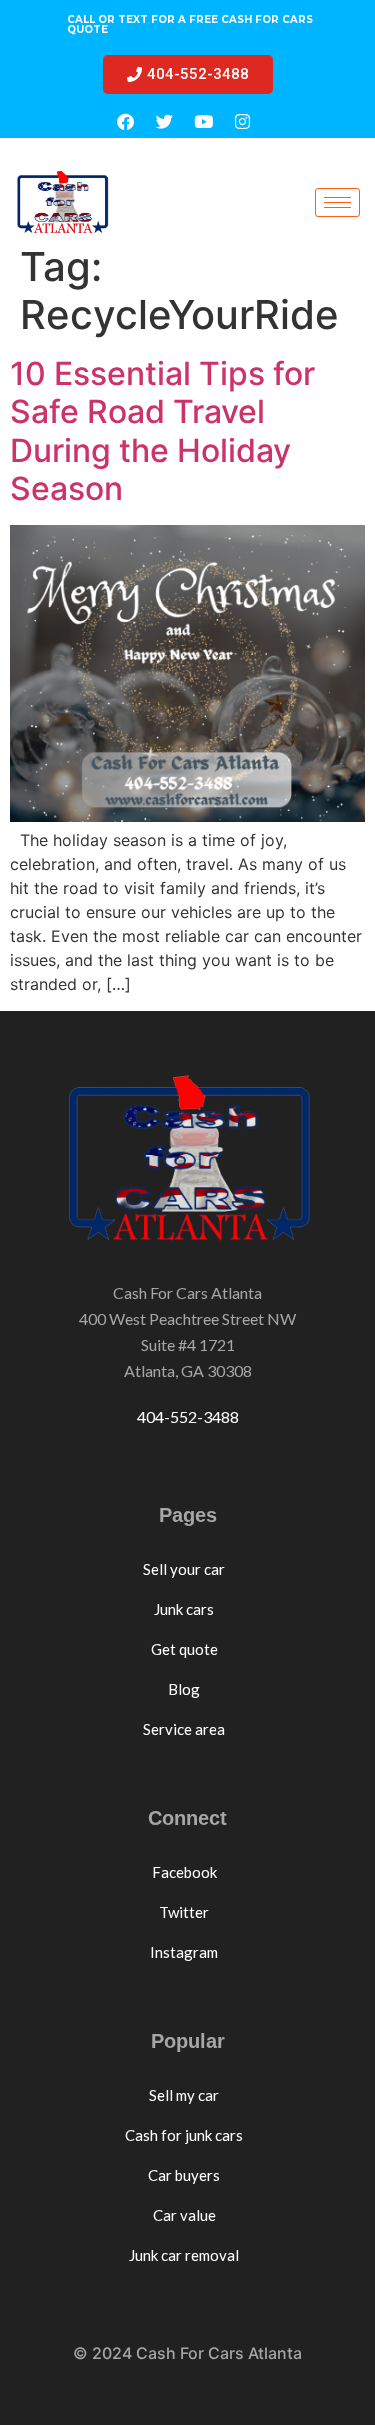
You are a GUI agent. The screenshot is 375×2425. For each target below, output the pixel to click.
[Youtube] (204, 121)
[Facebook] (126, 121)
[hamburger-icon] (337, 202)
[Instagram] (243, 121)
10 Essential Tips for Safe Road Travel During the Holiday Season (162, 431)
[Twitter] (165, 121)
